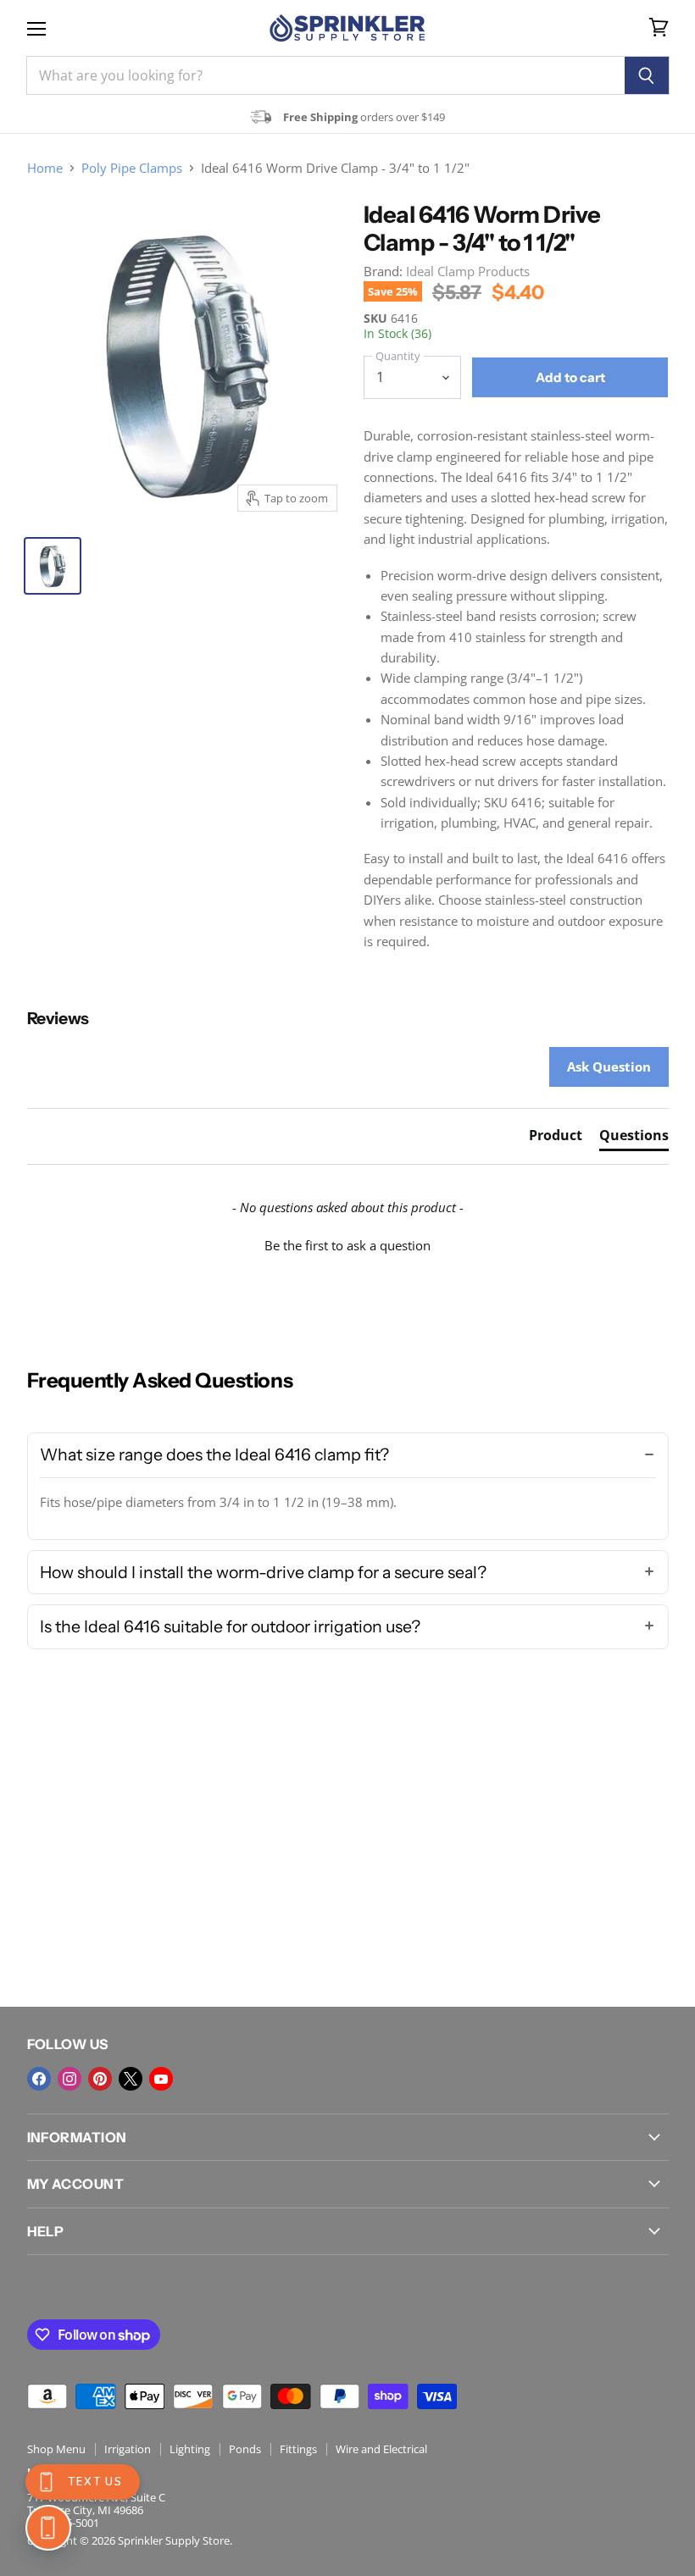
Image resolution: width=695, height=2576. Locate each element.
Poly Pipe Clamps (132, 168)
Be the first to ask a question (347, 1245)
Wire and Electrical (381, 2449)
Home (45, 168)
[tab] (556, 1138)
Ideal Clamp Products (468, 271)
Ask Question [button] (609, 1066)
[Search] (647, 75)
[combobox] (325, 75)
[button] (348, 1244)
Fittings (298, 2449)
